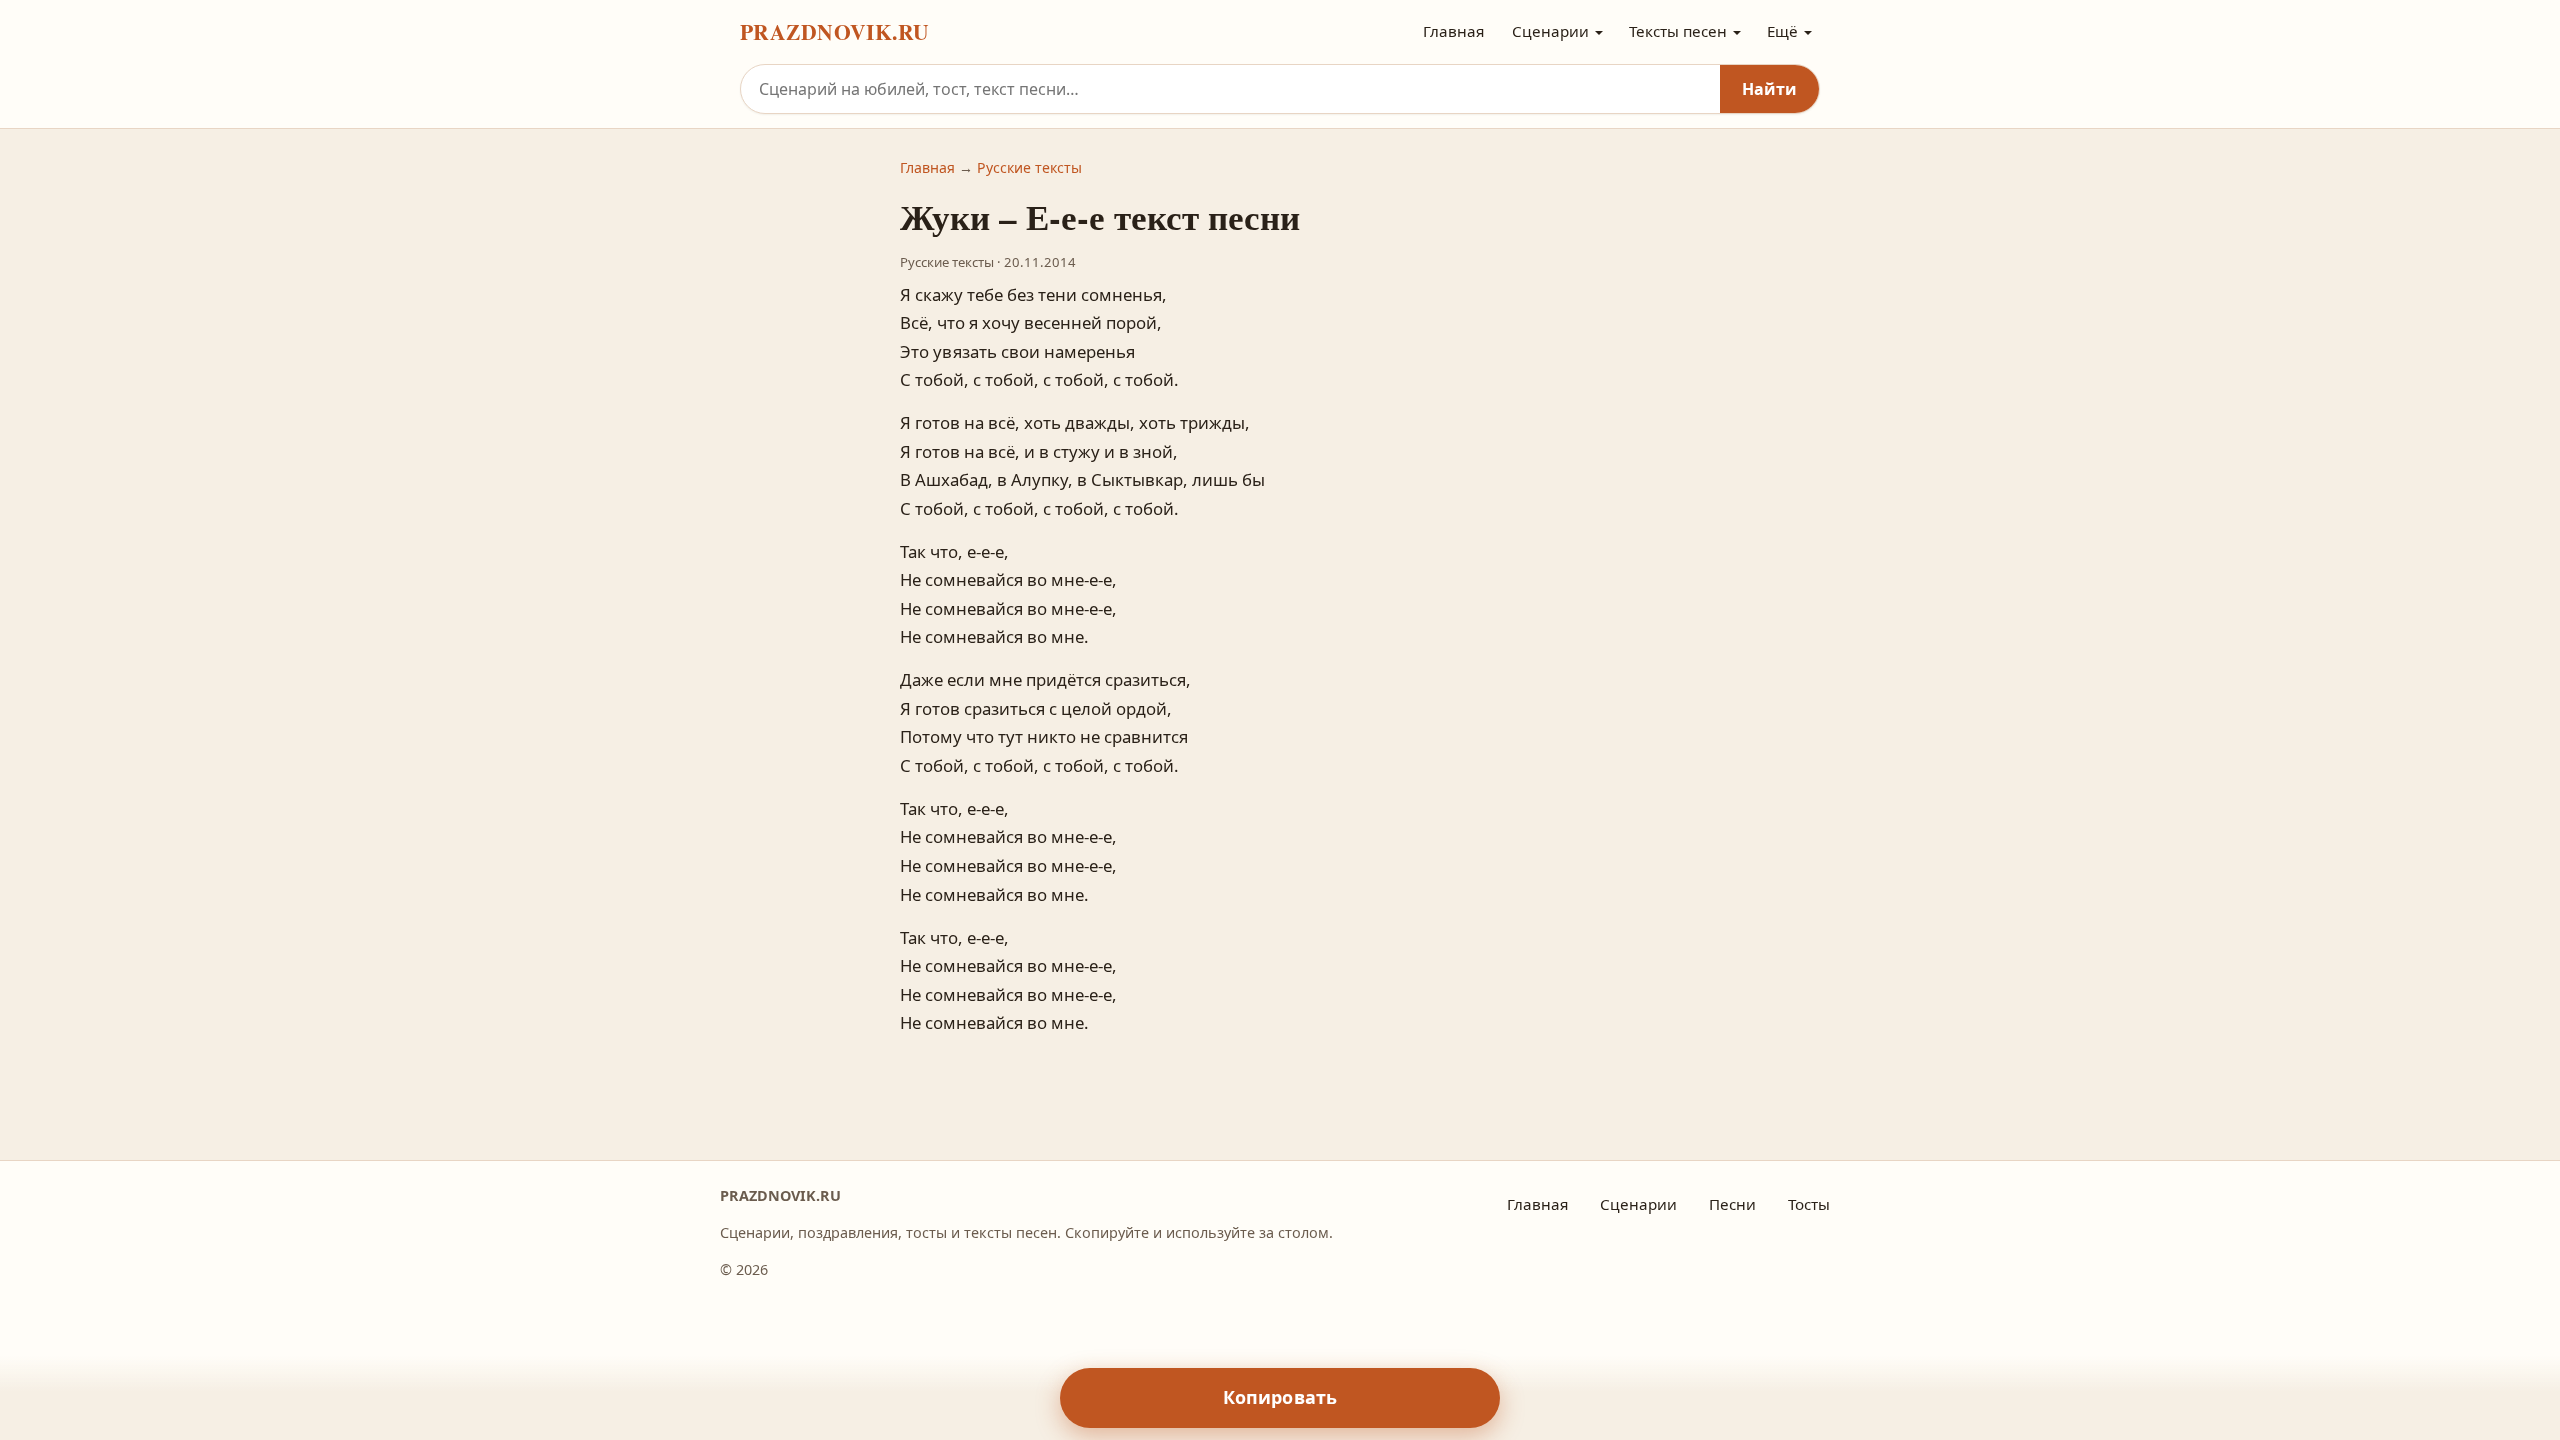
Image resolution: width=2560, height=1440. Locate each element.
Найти (1769, 89)
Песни (1732, 1204)
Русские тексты (1029, 167)
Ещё (1782, 31)
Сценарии (1550, 31)
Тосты (1809, 1204)
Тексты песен (1678, 31)
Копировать (1280, 1397)
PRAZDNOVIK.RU (835, 31)
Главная (1453, 31)
